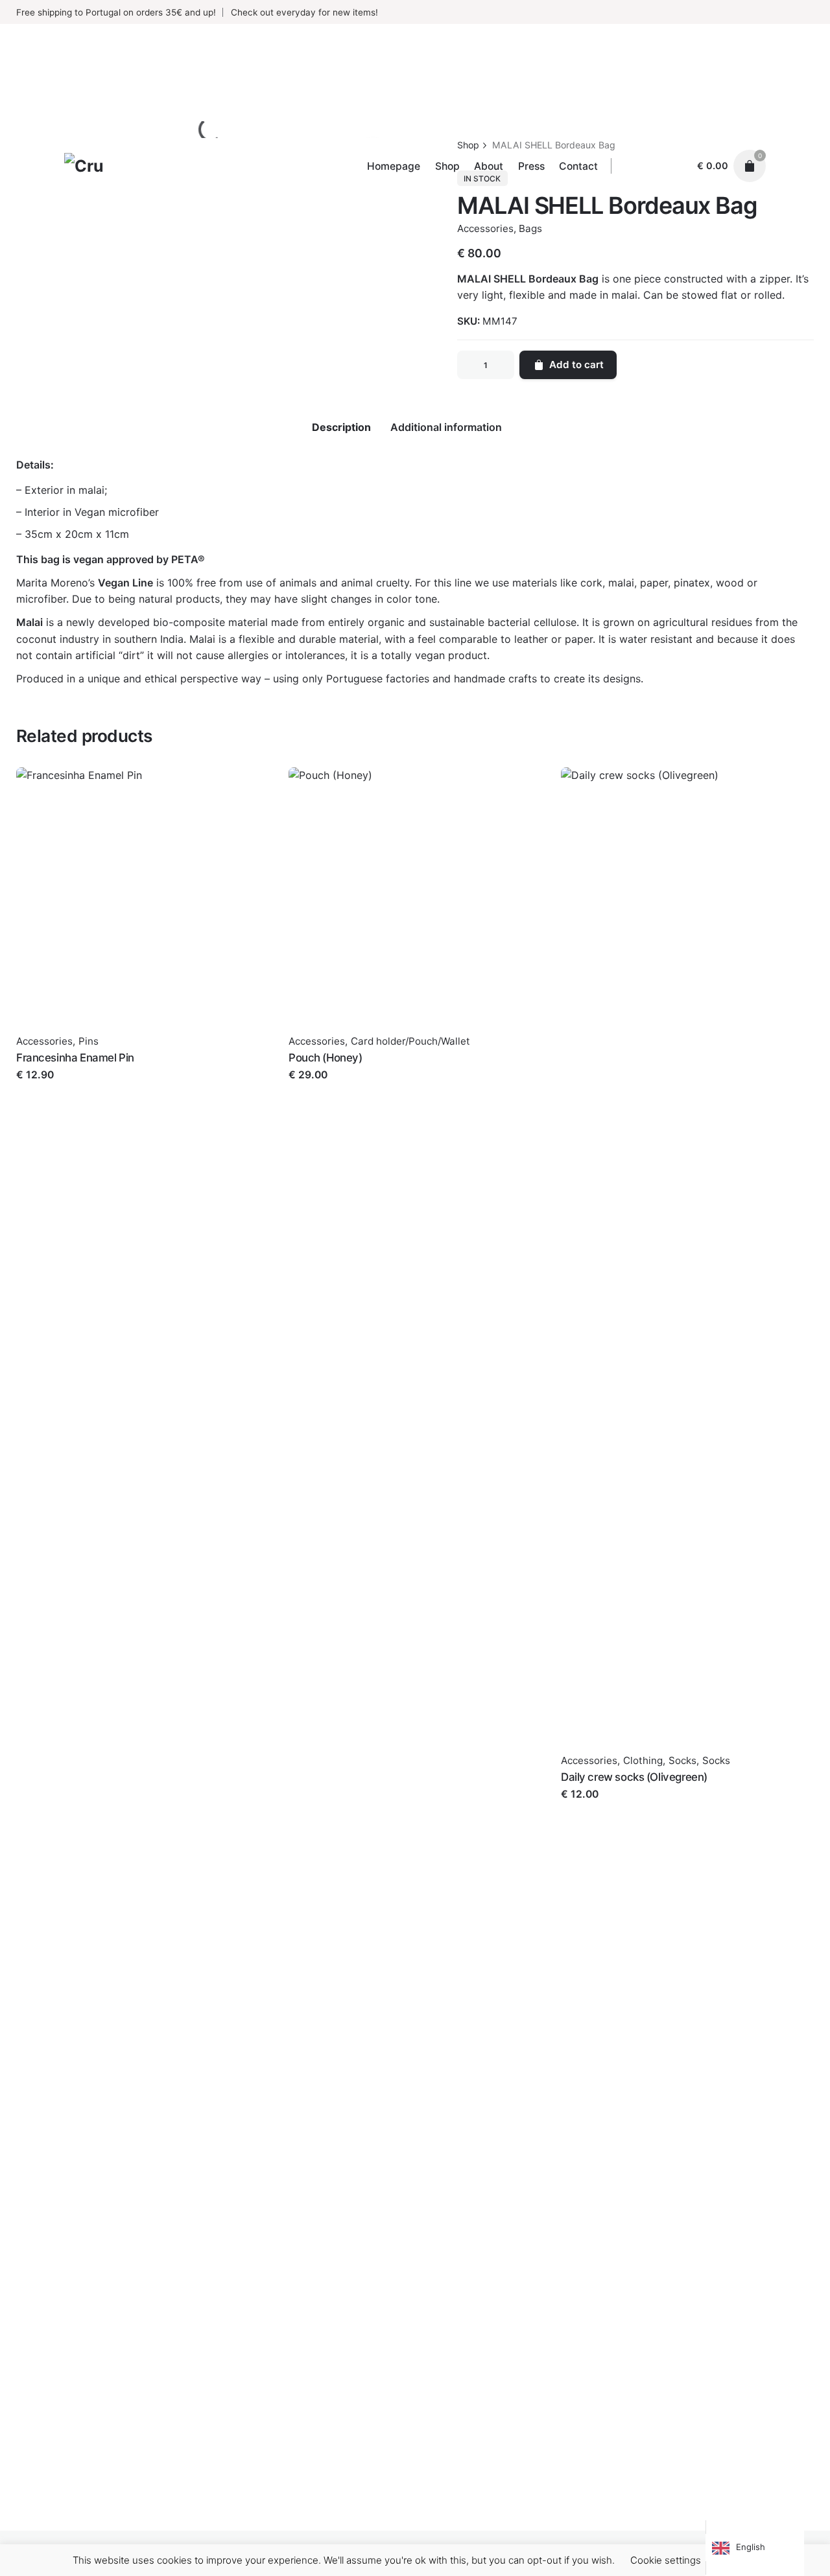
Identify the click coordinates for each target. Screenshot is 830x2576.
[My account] (676, 166)
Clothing (643, 1760)
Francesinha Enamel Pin (75, 1058)
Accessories (44, 1041)
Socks (682, 1760)
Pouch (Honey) (326, 1058)
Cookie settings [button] (666, 2560)
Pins (89, 1041)
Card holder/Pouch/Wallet (410, 1041)
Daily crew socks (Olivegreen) (634, 1777)
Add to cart (44, 1088)
